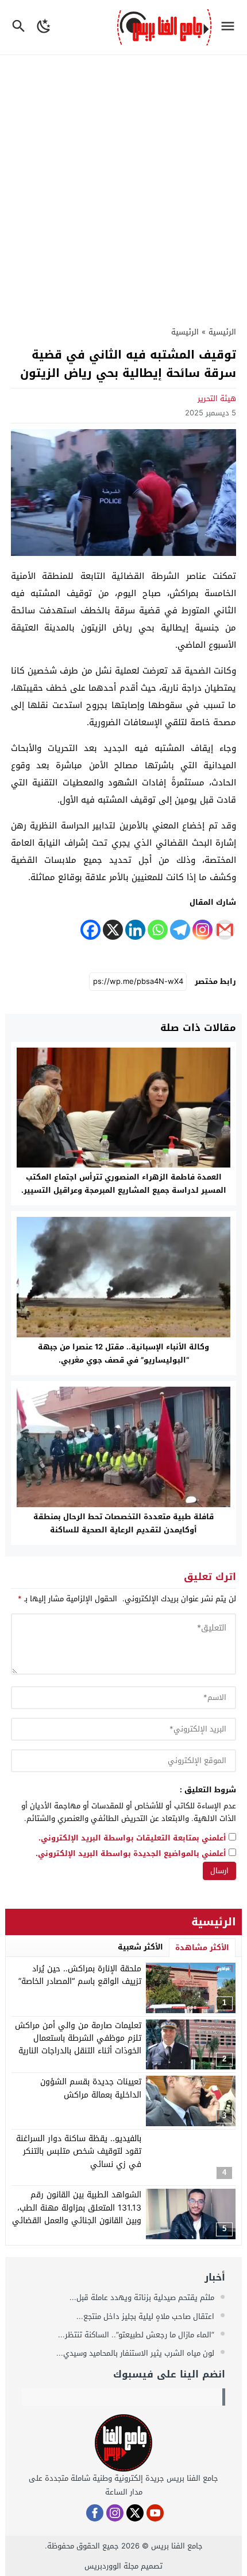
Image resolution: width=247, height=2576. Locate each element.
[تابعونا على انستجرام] (115, 2513)
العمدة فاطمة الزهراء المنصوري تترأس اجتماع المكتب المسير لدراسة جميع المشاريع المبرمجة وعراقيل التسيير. (124, 1184)
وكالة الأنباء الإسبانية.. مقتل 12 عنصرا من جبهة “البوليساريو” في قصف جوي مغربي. (123, 1353)
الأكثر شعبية (140, 1947)
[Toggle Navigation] (231, 27)
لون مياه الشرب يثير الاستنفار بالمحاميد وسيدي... (136, 2353)
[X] (113, 930)
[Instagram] (202, 930)
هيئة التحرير (217, 398)
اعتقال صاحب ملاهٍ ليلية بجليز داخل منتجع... (146, 2316)
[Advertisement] (123, 184)
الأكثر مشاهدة (202, 1947)
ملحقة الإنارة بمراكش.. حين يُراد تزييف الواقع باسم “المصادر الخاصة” (80, 1975)
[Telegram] (180, 930)
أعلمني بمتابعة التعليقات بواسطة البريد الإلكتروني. (132, 1838)
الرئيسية (185, 332)
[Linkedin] (135, 930)
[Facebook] (90, 930)
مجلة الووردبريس (111, 2566)
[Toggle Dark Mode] (44, 27)
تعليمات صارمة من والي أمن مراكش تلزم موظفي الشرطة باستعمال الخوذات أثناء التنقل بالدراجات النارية (78, 2038)
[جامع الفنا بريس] (123, 2443)
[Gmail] (225, 930)
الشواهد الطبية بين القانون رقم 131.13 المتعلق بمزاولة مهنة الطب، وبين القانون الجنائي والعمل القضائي (77, 2208)
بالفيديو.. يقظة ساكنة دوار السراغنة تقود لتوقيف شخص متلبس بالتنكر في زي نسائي (79, 2151)
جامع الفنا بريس (177, 2546)
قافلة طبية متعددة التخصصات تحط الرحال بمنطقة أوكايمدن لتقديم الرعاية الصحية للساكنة (123, 1523)
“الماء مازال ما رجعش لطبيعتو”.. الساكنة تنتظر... (137, 2335)
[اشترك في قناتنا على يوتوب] (155, 2513)
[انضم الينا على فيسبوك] (95, 2513)
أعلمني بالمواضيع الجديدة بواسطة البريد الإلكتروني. (131, 1854)
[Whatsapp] (158, 930)
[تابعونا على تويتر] (135, 2513)
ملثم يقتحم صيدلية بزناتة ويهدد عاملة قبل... (143, 2297)
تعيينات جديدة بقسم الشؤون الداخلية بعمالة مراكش (91, 2088)
